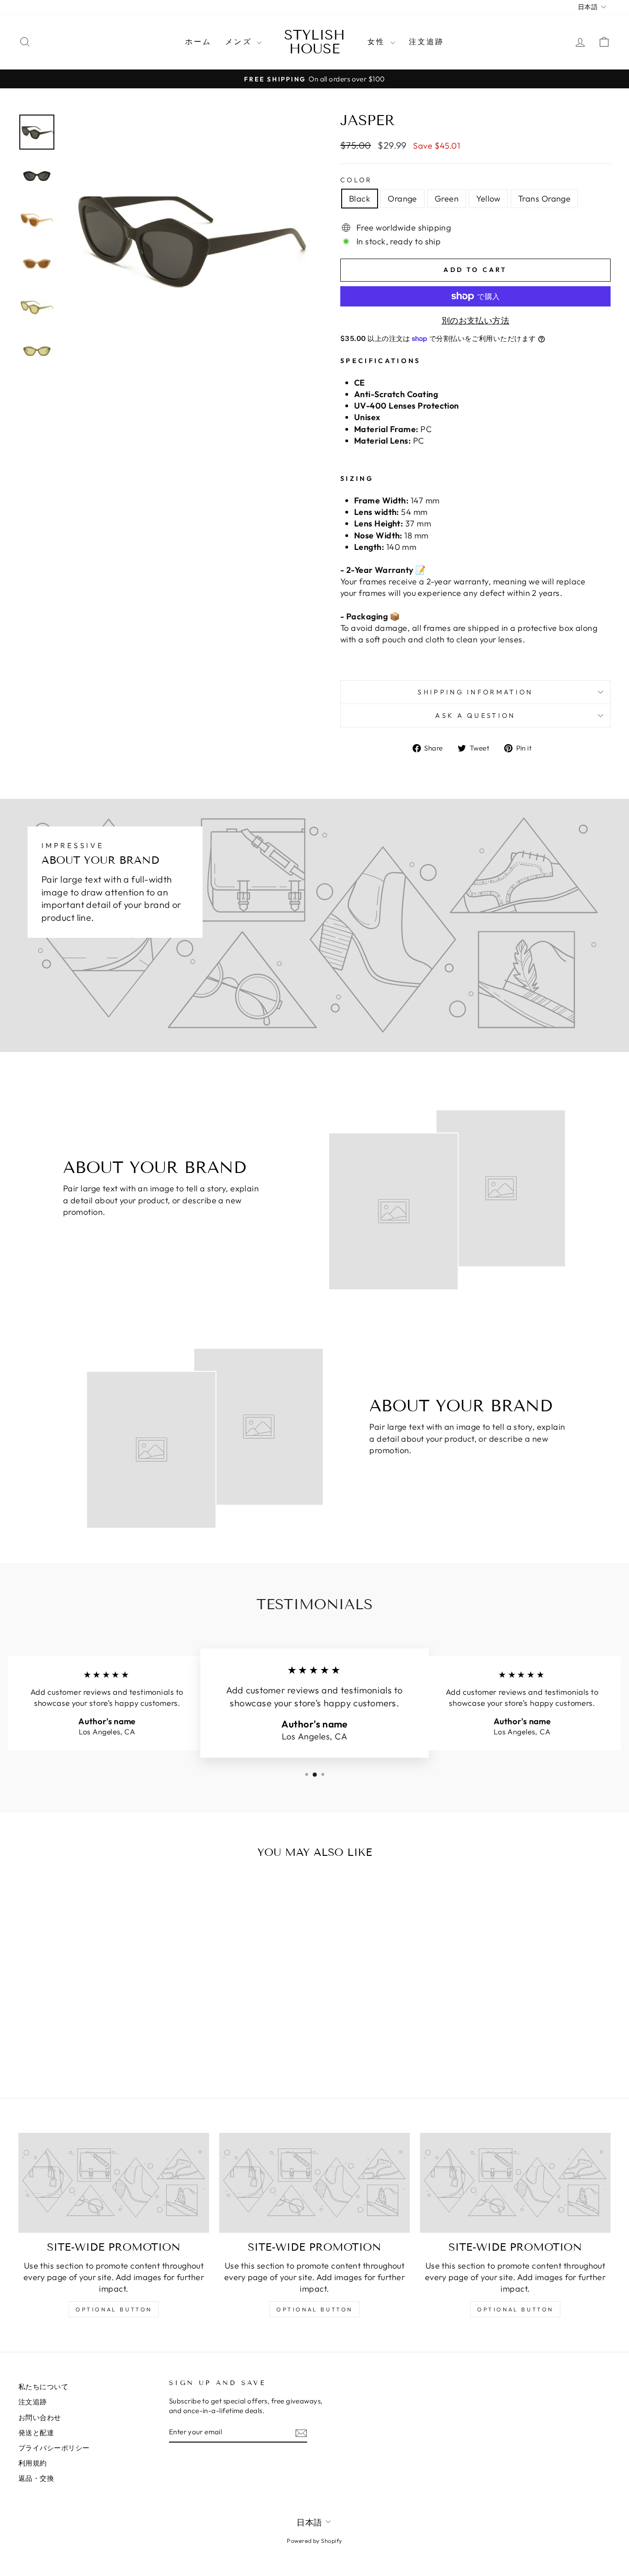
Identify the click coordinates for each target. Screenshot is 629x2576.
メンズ (240, 41)
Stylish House (314, 42)
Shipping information (475, 692)
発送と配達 (36, 2433)
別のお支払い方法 (476, 321)
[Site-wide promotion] (114, 2183)
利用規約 (33, 2463)
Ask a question (475, 716)
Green (447, 199)
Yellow (488, 199)
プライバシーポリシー (54, 2448)
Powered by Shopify (314, 2541)
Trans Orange (544, 199)
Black (360, 199)
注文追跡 (427, 41)
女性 (378, 41)
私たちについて (43, 2387)
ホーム (198, 41)
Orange (402, 199)
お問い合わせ (40, 2417)
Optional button (114, 2309)
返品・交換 (36, 2478)
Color (356, 180)
